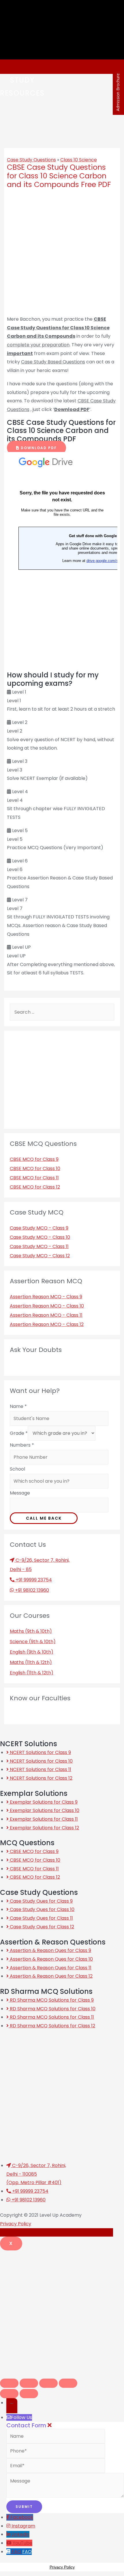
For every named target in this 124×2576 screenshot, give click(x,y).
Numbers (22, 1445)
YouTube (22, 2543)
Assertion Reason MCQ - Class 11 (46, 1315)
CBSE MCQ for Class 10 (35, 1169)
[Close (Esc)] (9, 2383)
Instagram (23, 2526)
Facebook (22, 2517)
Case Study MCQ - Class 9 (39, 1228)
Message (20, 1493)
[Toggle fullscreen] (48, 2383)
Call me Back (44, 1518)
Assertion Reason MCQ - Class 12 (47, 1324)
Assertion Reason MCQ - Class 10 (47, 1306)
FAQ (27, 2552)
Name (18, 1406)
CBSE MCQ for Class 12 (35, 1187)
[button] (36, 448)
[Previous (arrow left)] (9, 2394)
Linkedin (20, 2534)
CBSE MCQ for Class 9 (34, 1159)
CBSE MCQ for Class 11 (34, 1178)
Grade (19, 1433)
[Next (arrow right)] (29, 2394)
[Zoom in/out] (68, 2383)
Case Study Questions (31, 160)
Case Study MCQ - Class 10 (40, 1237)
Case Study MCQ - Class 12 (40, 1256)
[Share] (29, 2383)
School (17, 1469)
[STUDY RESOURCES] (8, 67)
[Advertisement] (62, 2312)
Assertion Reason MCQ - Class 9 (46, 1297)
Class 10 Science (79, 160)
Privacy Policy (16, 2224)
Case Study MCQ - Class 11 (39, 1246)
